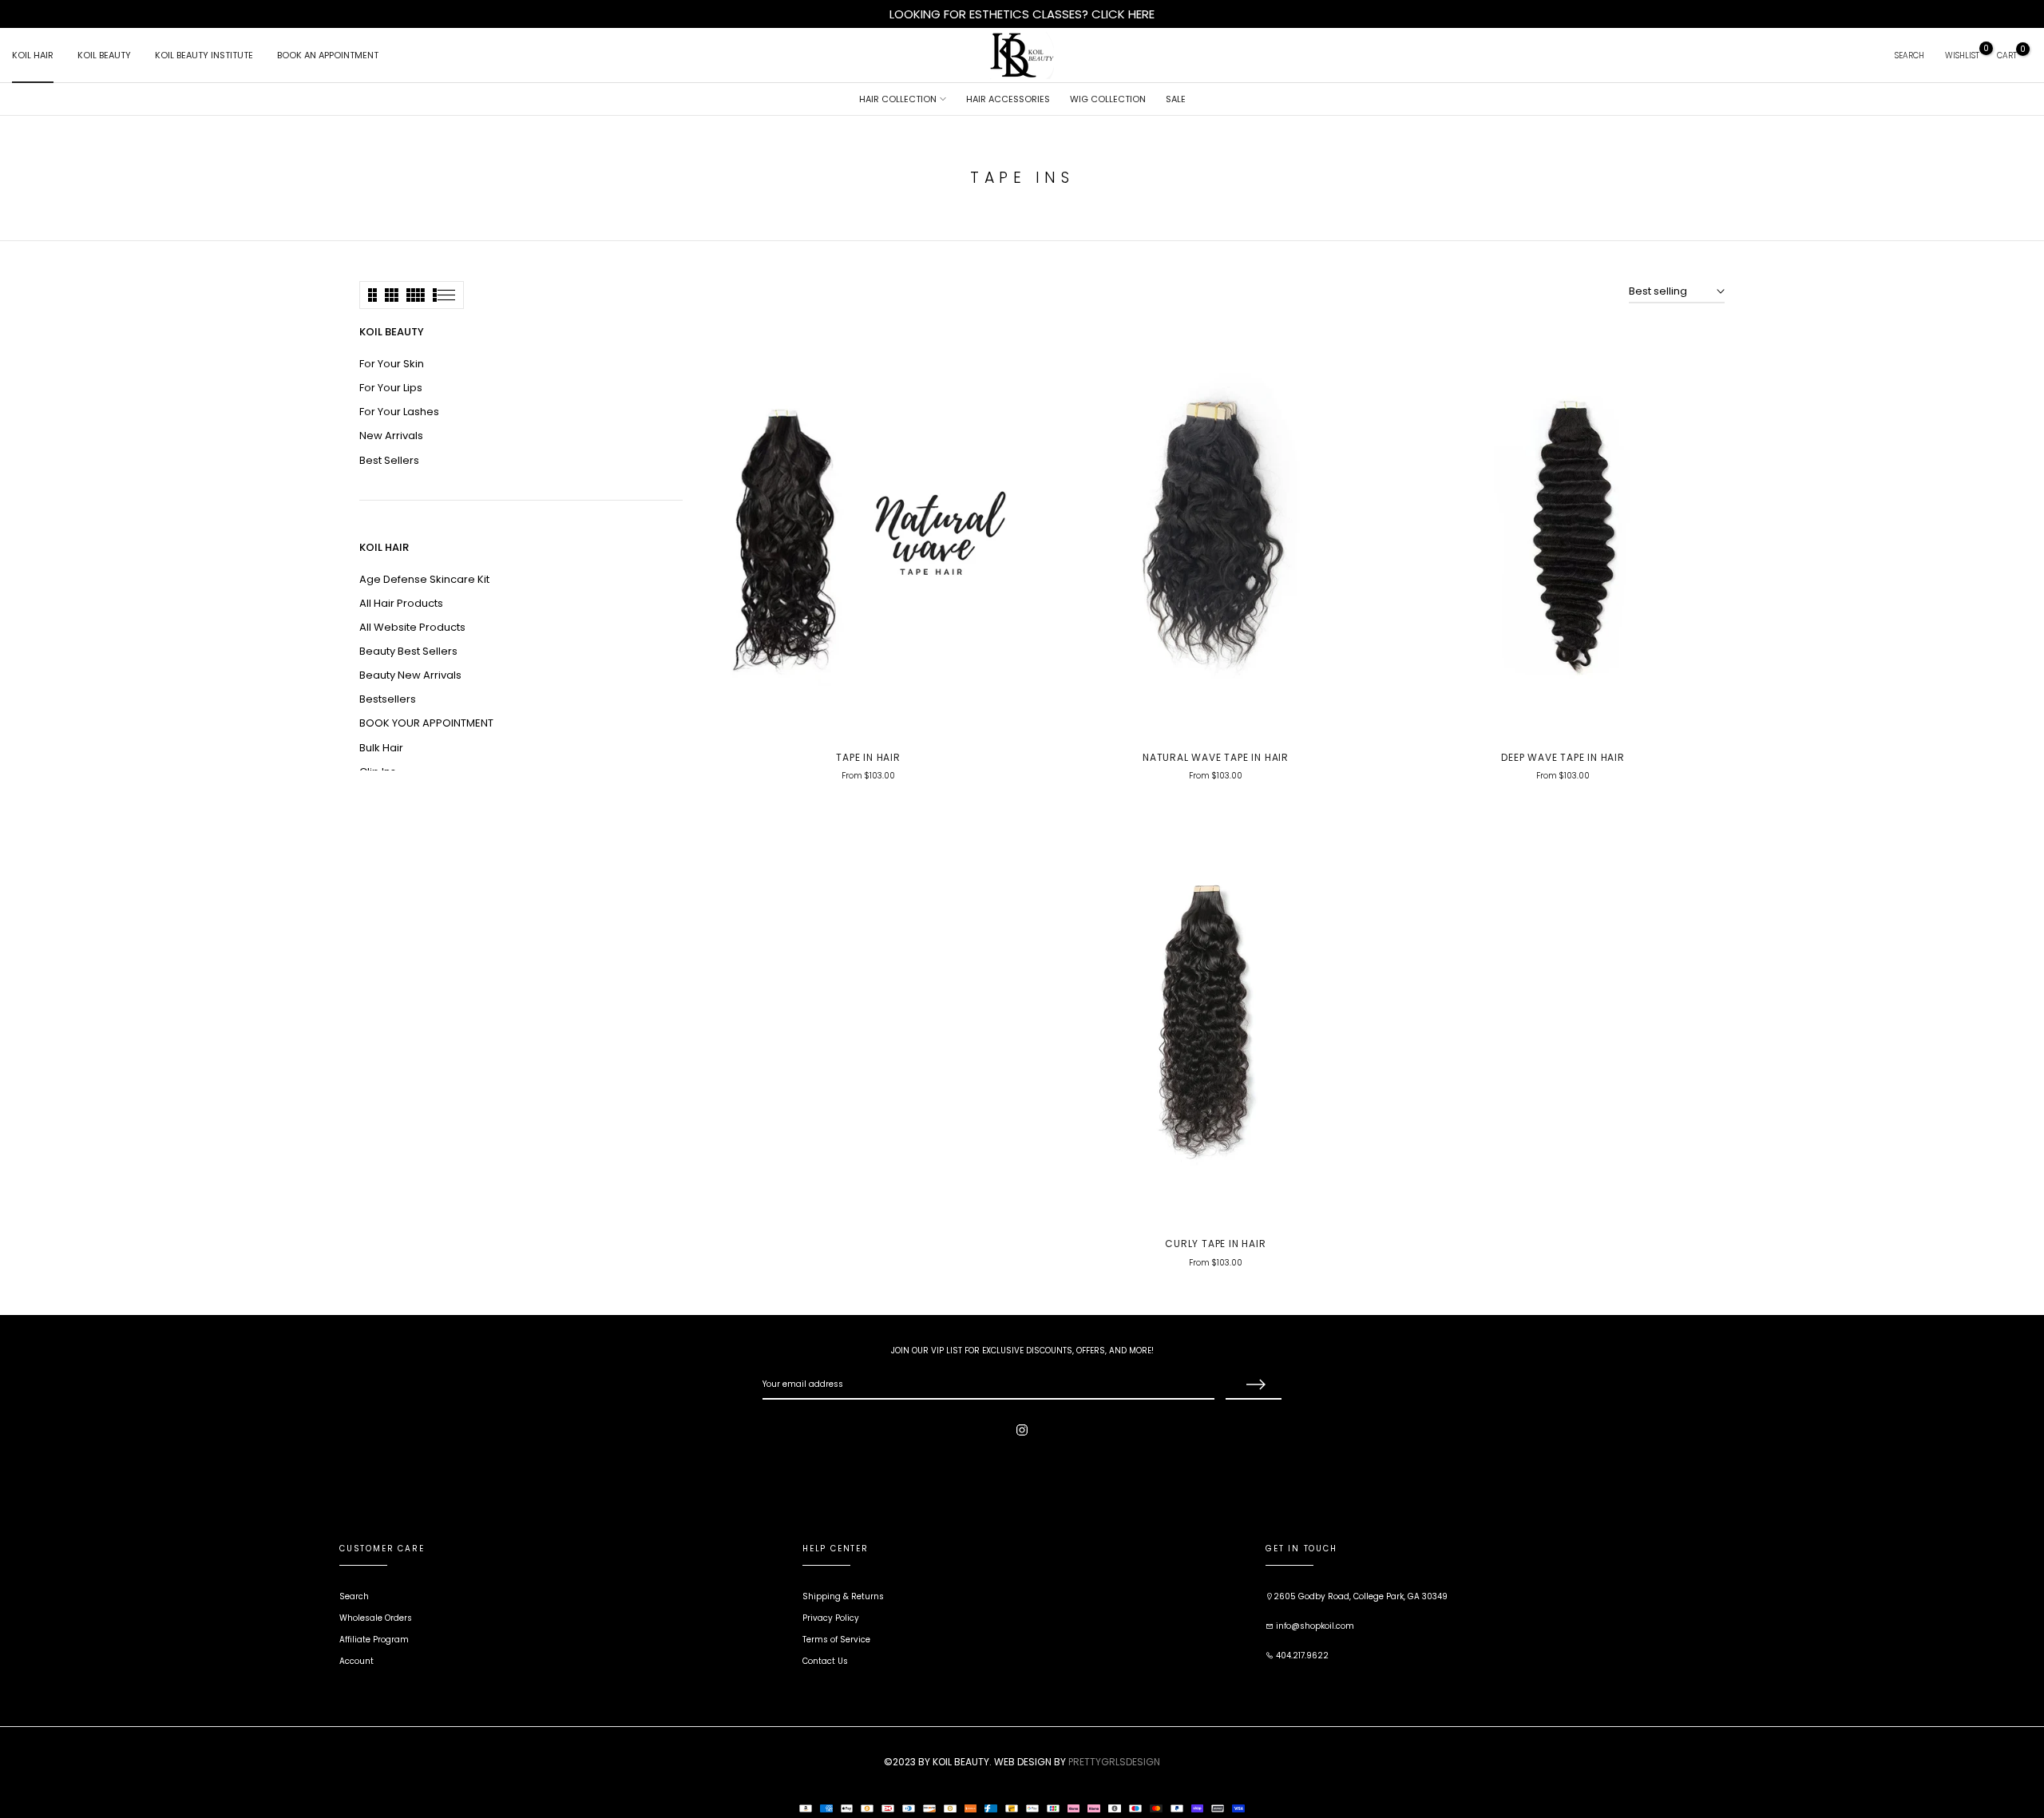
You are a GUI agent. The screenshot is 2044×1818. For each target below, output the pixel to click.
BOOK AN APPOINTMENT (328, 55)
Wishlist (1962, 55)
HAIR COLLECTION (898, 99)
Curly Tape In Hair (1215, 1244)
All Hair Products (401, 603)
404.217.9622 (1301, 1656)
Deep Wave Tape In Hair (1563, 757)
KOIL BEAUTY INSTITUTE (204, 55)
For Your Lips (391, 388)
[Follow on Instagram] (1022, 1430)
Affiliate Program (374, 1640)
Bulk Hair (381, 748)
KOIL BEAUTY (104, 55)
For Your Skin (392, 364)
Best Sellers (389, 460)
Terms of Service (836, 1640)
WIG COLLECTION (1108, 99)
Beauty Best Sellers (408, 651)
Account (357, 1661)
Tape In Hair (868, 757)
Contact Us (825, 1661)
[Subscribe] (1254, 1385)
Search (354, 1596)
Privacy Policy (831, 1618)
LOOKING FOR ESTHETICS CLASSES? (990, 14)
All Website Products (412, 627)
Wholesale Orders (376, 1618)
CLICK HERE (1123, 14)
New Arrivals (391, 436)
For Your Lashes (399, 412)
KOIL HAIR (33, 55)
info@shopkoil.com (1314, 1626)
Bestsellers (388, 699)
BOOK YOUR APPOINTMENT (426, 723)
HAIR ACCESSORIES (1008, 99)
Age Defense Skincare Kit (424, 579)
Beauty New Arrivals (410, 675)
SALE (1176, 99)
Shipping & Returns (843, 1596)
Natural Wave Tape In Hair (1216, 757)
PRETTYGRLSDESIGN (1114, 1762)
